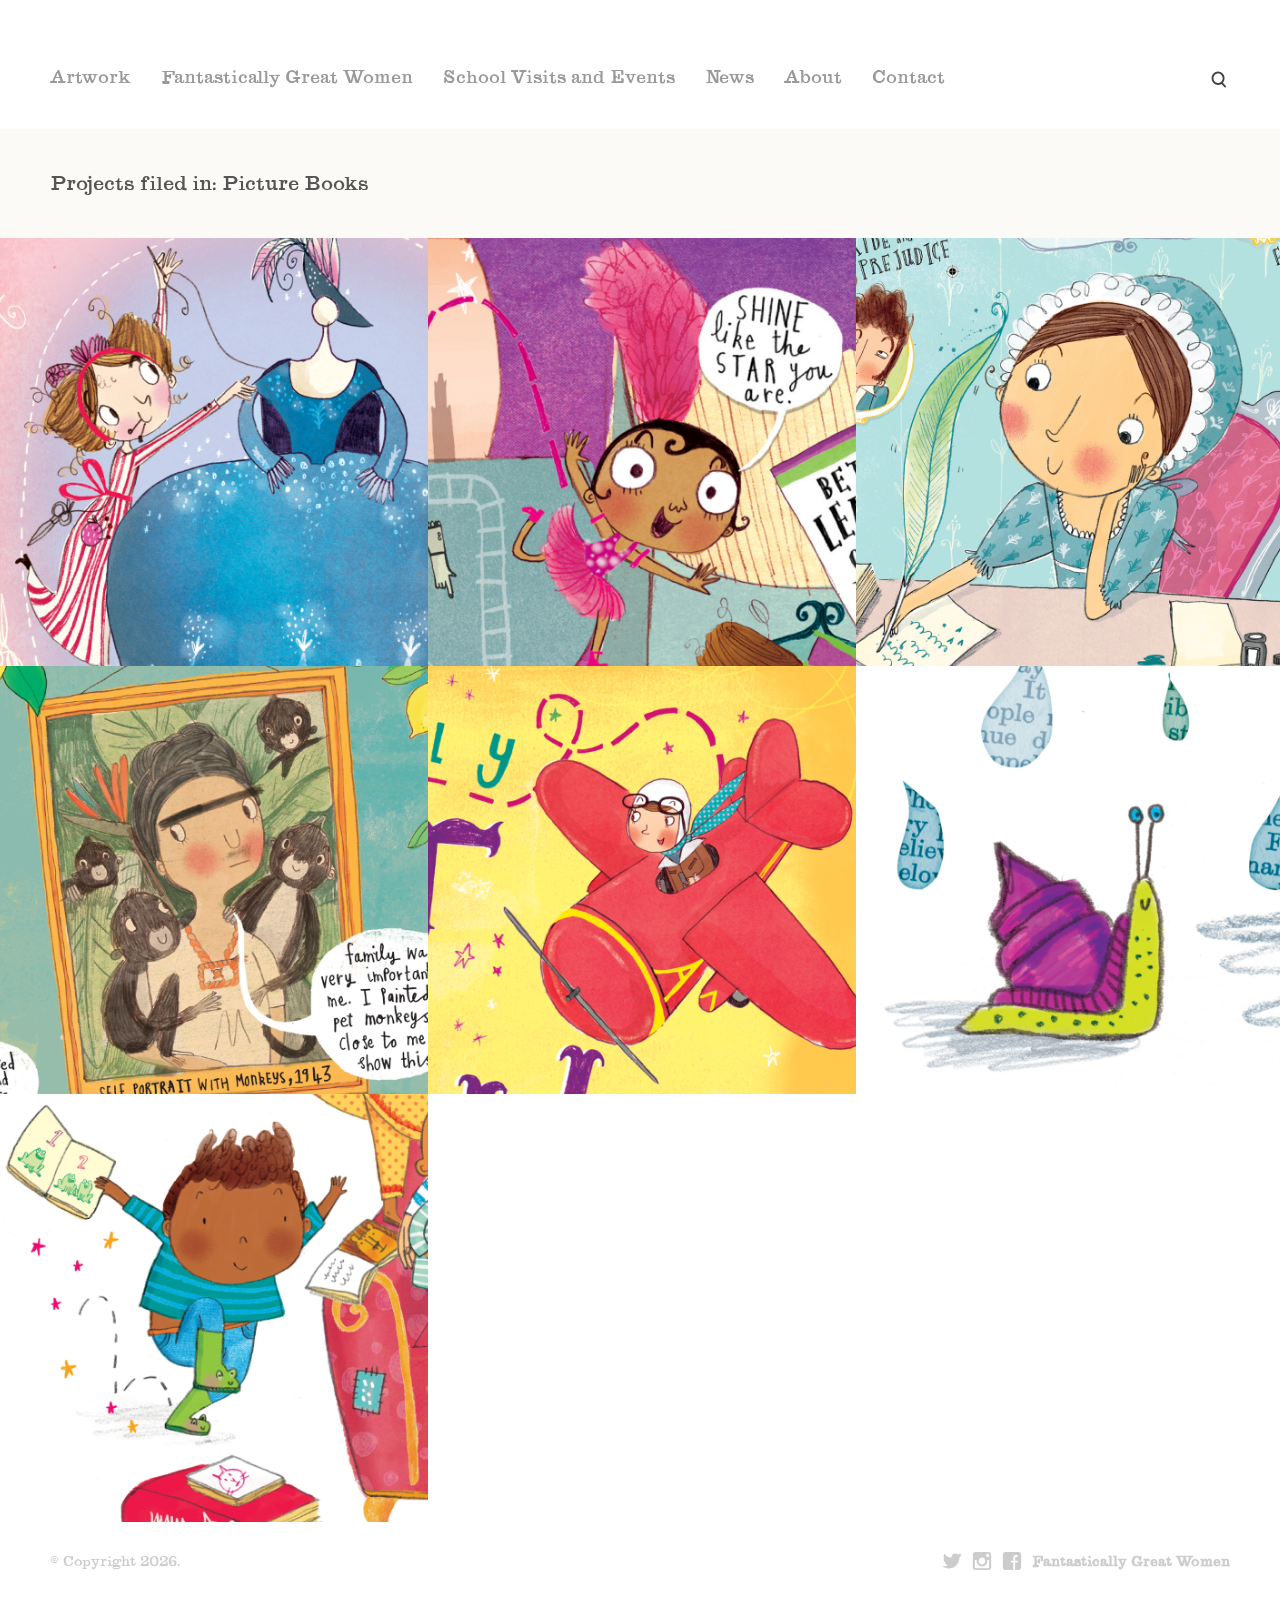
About (813, 79)
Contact (908, 79)
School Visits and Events (559, 79)
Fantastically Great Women (287, 79)
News (729, 79)
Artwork (90, 79)
